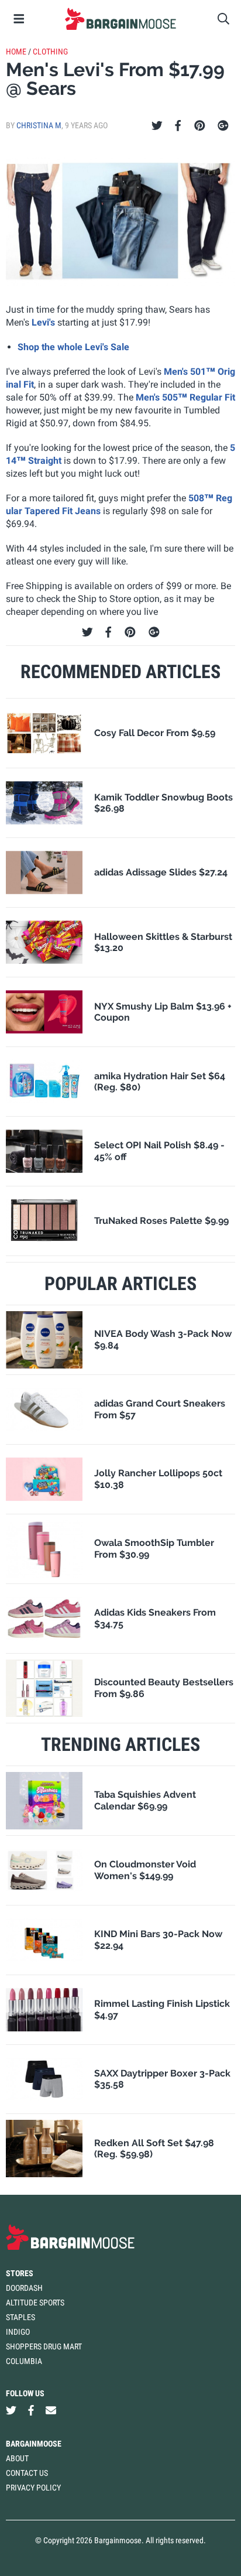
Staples (20, 2317)
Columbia (24, 2361)
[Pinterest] (200, 126)
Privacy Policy (33, 2488)
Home (16, 52)
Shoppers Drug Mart (44, 2346)
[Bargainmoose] (120, 19)
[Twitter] (157, 126)
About (17, 2458)
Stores (20, 2273)
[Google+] (223, 126)
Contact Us (27, 2473)
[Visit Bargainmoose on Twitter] (11, 2410)
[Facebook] (178, 126)
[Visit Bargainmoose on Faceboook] (31, 2410)
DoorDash (24, 2288)
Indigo (18, 2332)
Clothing (50, 52)
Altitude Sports (35, 2303)
